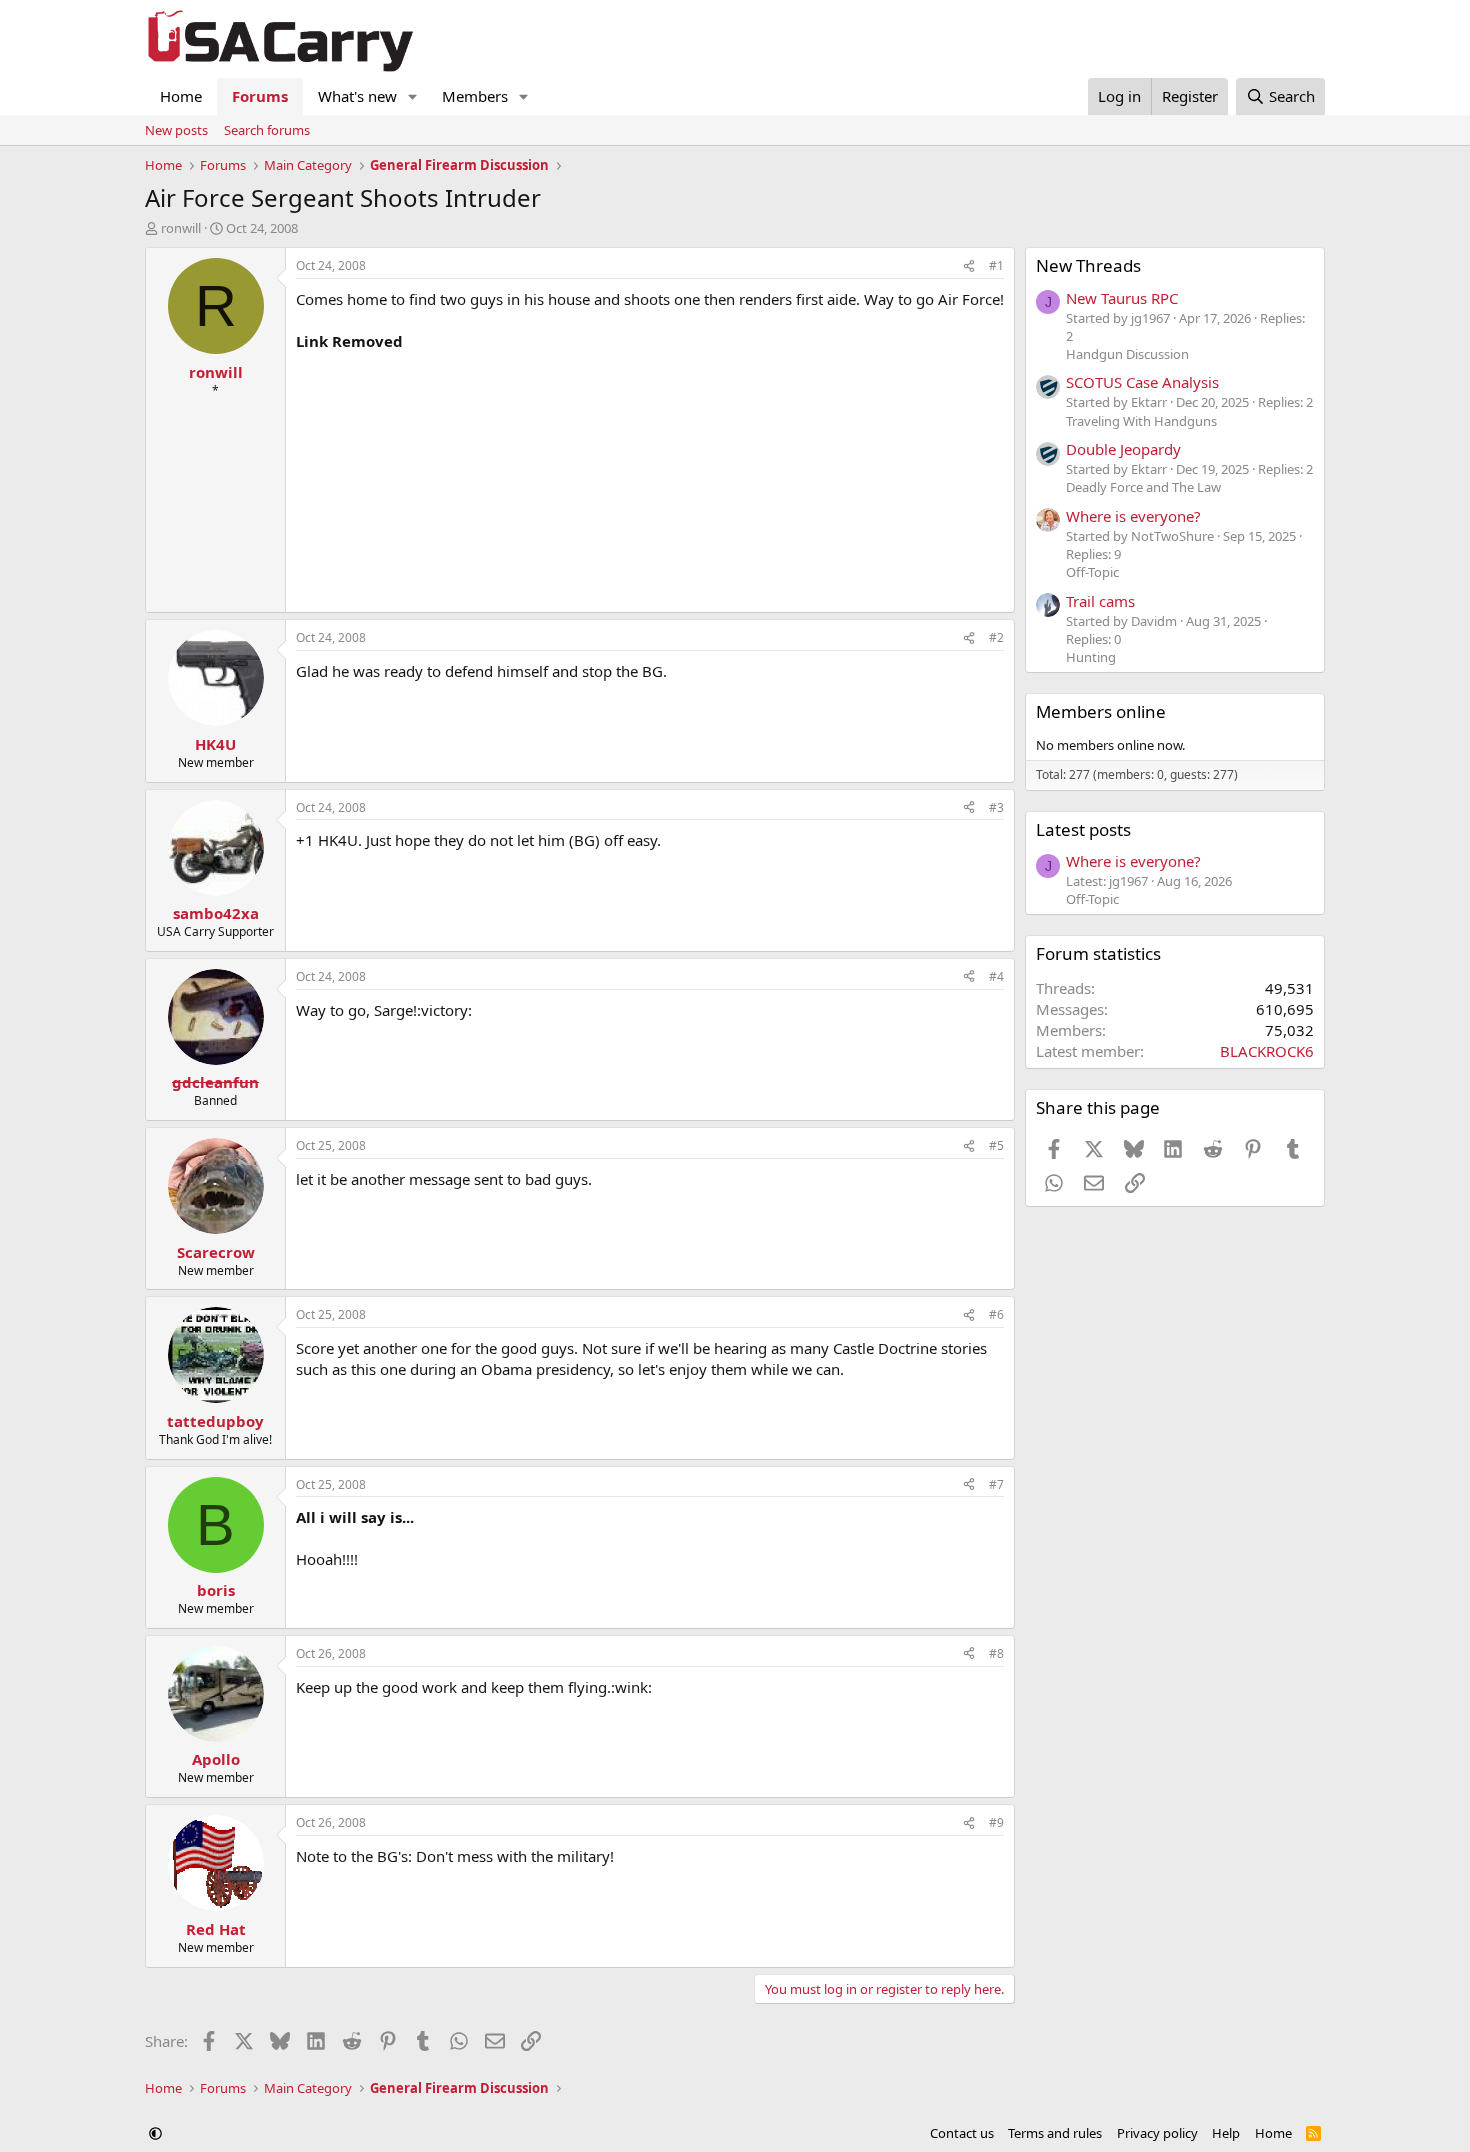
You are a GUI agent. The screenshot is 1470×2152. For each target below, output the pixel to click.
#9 (996, 1822)
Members (475, 96)
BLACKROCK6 (1267, 1051)
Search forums (267, 130)
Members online (1101, 711)
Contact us (962, 2133)
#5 (996, 1145)
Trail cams (1100, 601)
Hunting (1091, 657)
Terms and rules (1055, 2133)
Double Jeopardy (1123, 449)
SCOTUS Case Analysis (1142, 382)
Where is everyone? (1133, 516)
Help (1226, 2133)
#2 (996, 637)
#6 (996, 1314)
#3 (996, 807)
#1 (996, 265)
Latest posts (1083, 829)
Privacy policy (1157, 2133)
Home (181, 96)
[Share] (969, 266)
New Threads (1088, 265)
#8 (996, 1653)
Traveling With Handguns (1141, 421)
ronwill (181, 228)
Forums (260, 96)
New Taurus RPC (1122, 298)
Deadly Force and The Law (1143, 487)
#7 (996, 1484)
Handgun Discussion (1127, 354)
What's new (357, 96)
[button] (413, 96)
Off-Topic (1092, 572)
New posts (176, 130)
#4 (996, 976)
